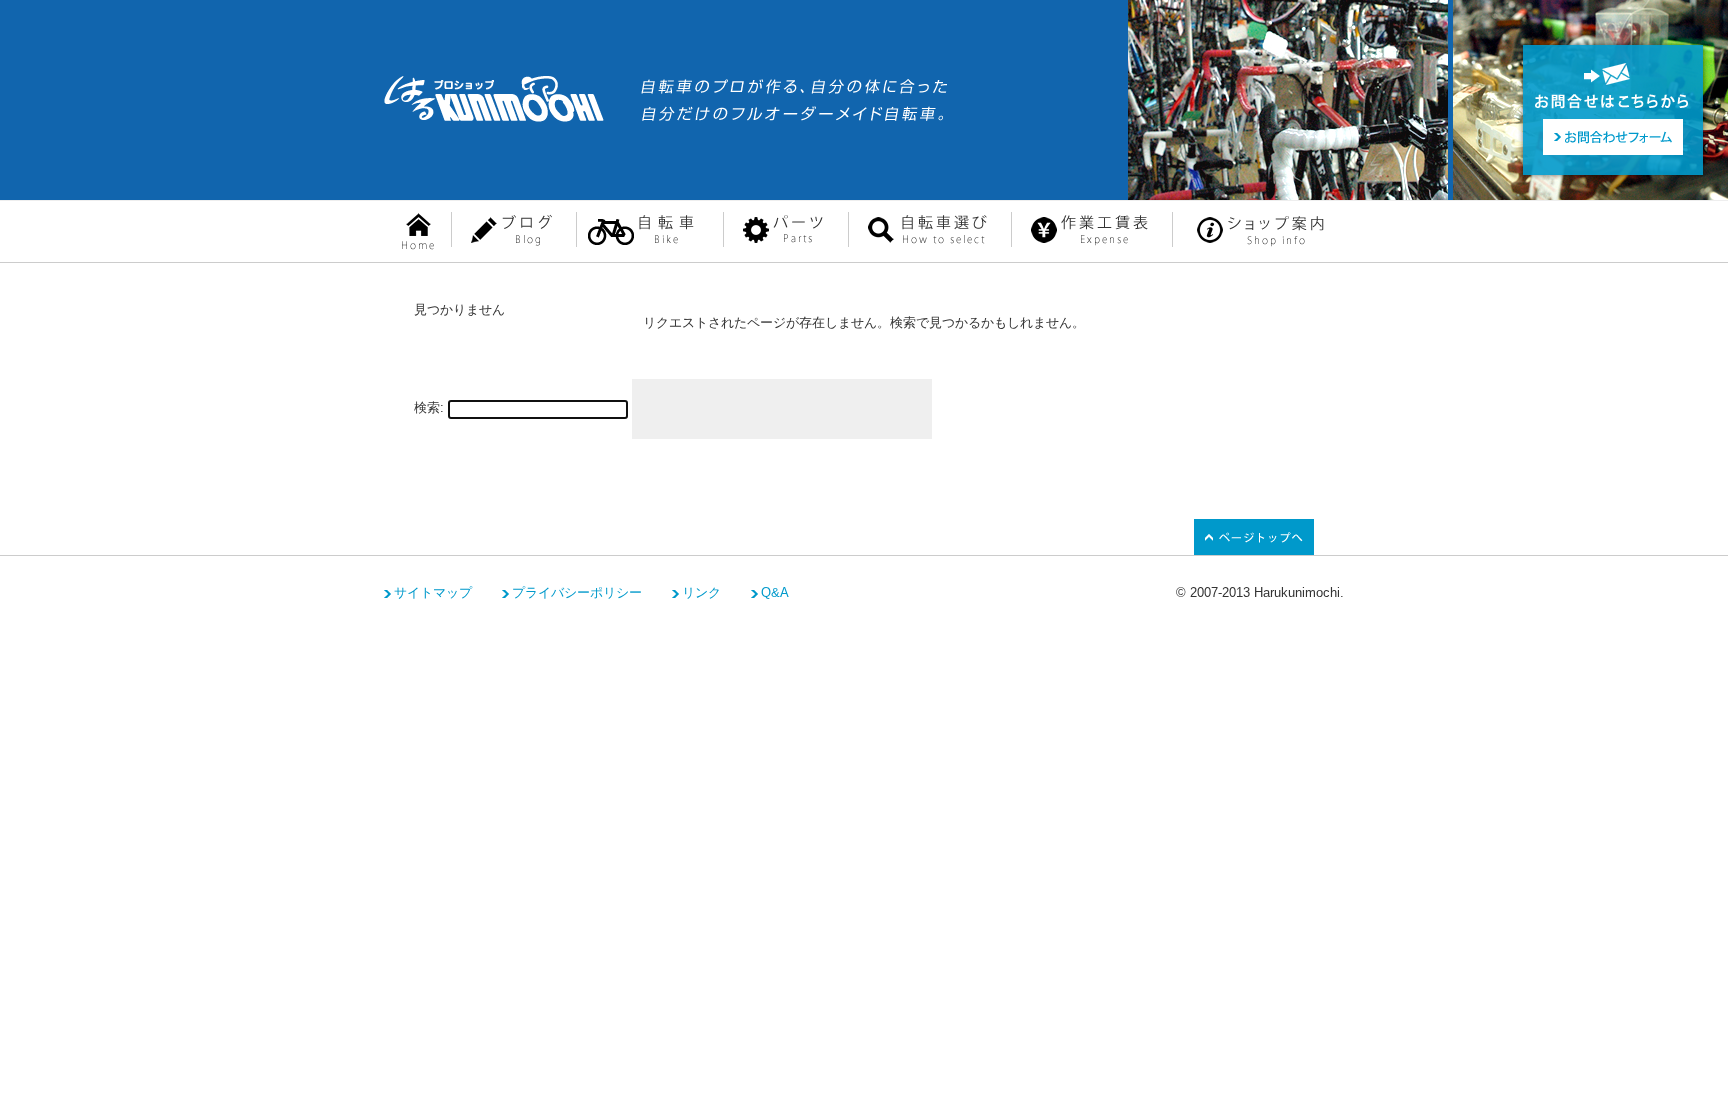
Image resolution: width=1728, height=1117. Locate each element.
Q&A (775, 592)
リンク (701, 592)
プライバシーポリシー (577, 592)
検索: (429, 407)
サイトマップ (433, 592)
